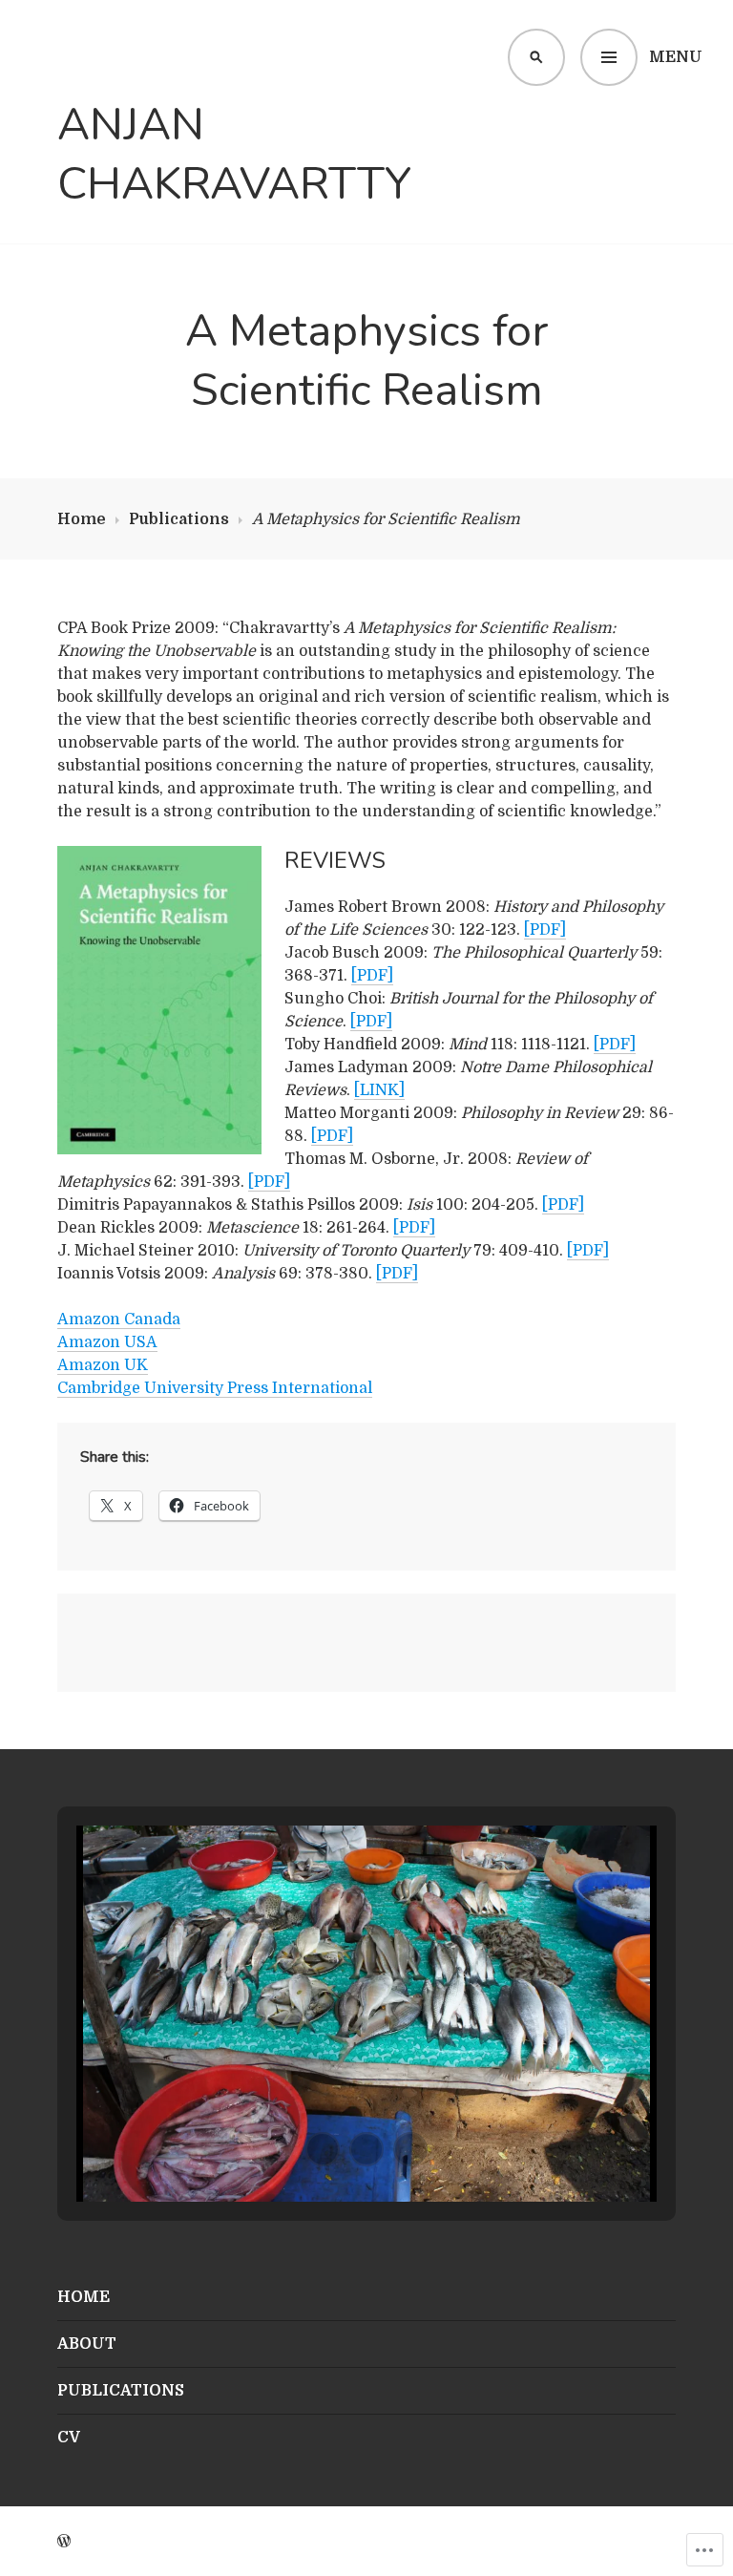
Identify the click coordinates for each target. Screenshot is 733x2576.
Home (82, 519)
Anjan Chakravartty (234, 155)
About (87, 2344)
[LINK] (379, 1090)
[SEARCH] (536, 57)
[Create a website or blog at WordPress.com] (64, 2542)
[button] (323, 2149)
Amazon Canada (119, 1320)
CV (69, 2438)
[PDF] (545, 930)
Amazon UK (103, 1365)
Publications (179, 519)
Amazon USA (107, 1342)
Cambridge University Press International (215, 1388)
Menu (676, 57)
